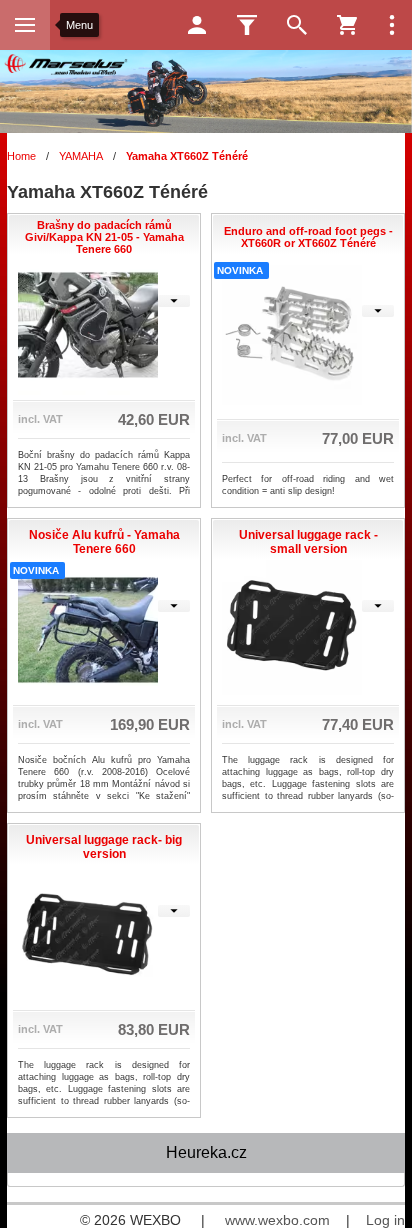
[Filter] (247, 25)
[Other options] (392, 25)
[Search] (297, 25)
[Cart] (347, 25)
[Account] (197, 25)
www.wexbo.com (277, 1220)
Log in (385, 1220)
